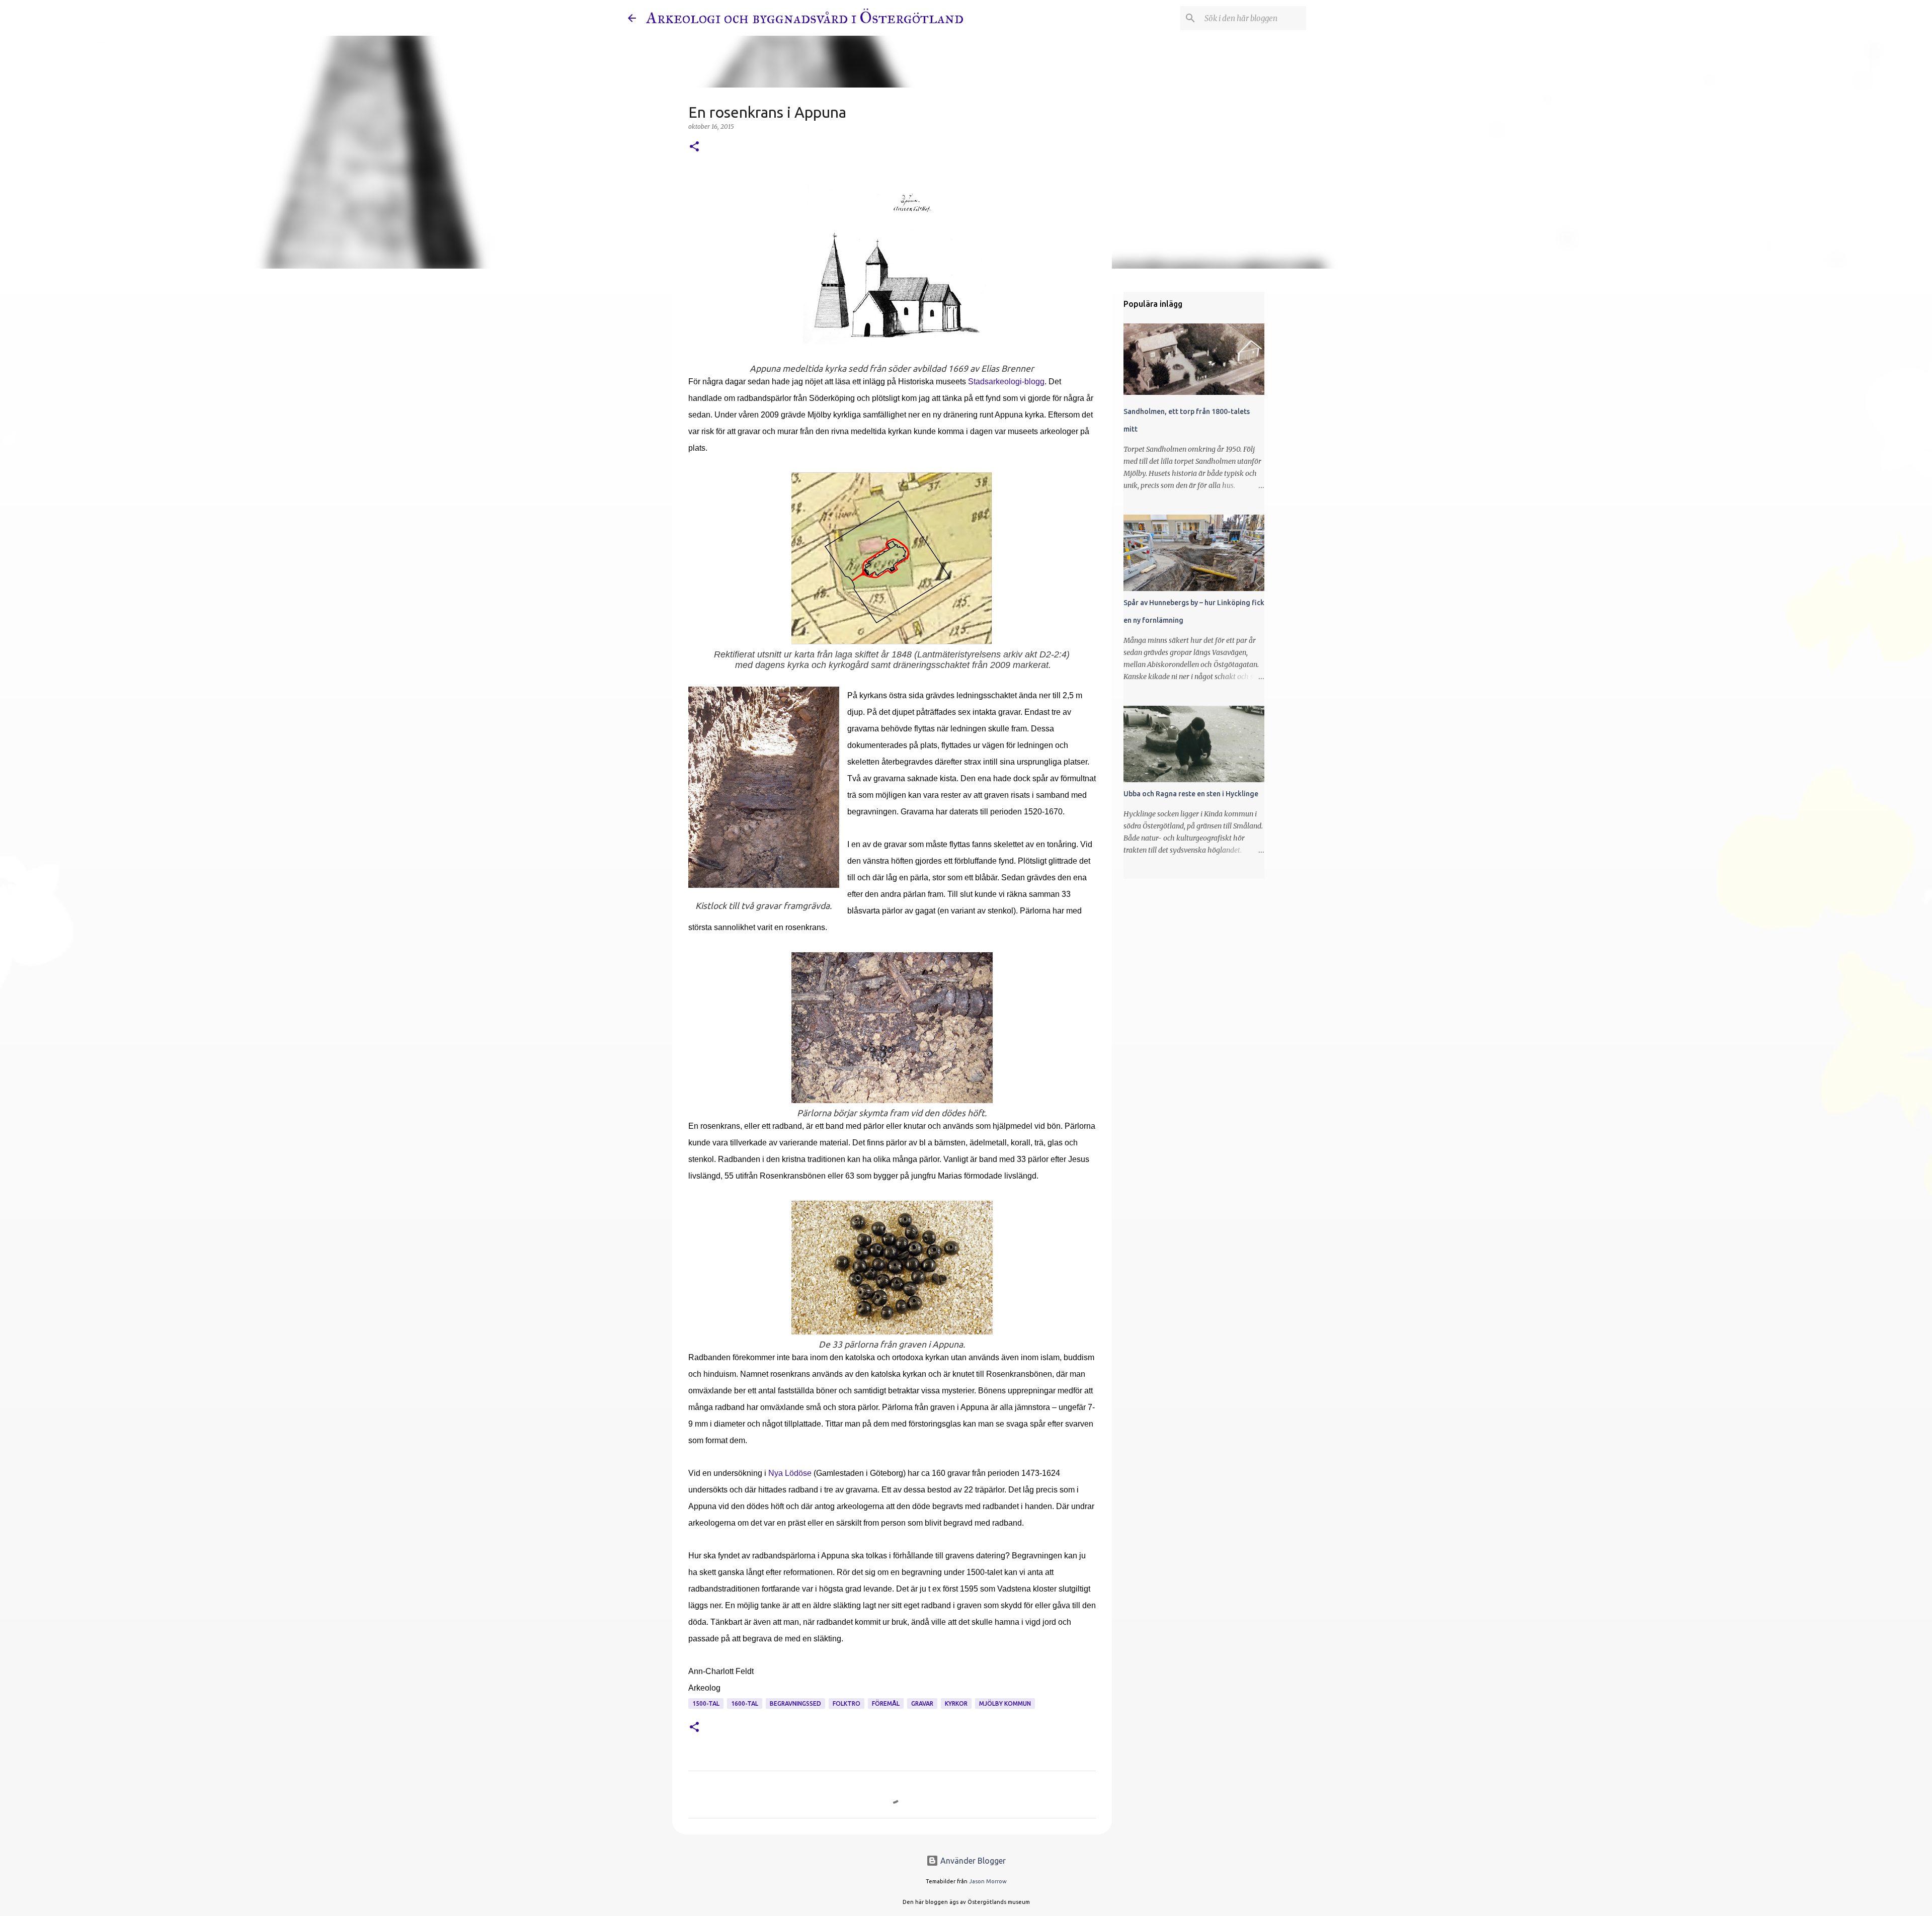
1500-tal (706, 1703)
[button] (694, 147)
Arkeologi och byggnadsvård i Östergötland (805, 18)
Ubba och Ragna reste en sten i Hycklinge (1191, 794)
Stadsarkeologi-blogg (1006, 382)
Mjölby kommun (1005, 1703)
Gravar (922, 1703)
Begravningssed (795, 1703)
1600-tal (745, 1703)
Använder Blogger (972, 1861)
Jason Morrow (988, 1881)
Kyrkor (956, 1703)
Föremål (886, 1703)
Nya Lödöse (790, 1473)
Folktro (847, 1703)
